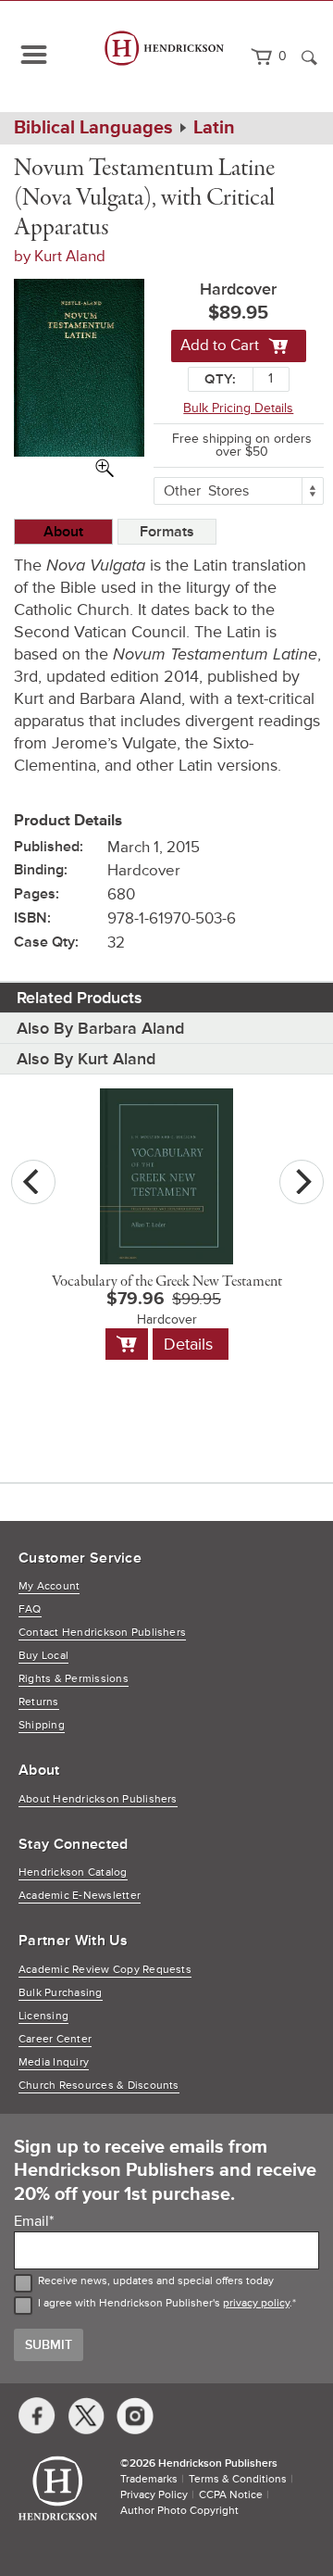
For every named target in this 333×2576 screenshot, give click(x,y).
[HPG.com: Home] (165, 57)
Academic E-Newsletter (80, 1896)
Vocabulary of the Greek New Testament (167, 1282)
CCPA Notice (231, 2495)
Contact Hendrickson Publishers (102, 1633)
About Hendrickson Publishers (98, 1799)
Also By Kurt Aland (86, 1059)
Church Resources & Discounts (99, 2086)
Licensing (43, 2016)
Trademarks (149, 2479)
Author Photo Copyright (179, 2511)
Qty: (220, 379)
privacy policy (256, 2303)
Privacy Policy (154, 2495)
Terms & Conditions (238, 2479)
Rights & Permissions (74, 1679)
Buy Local (43, 1656)
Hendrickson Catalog (73, 1872)
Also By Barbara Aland (100, 1028)
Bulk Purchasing (61, 1993)
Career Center (55, 2039)
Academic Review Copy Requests (105, 1970)
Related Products (80, 998)
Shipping (42, 1725)
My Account (49, 1586)
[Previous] (33, 1182)
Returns (39, 1702)
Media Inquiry (54, 2062)
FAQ (30, 1609)
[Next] (302, 1182)
